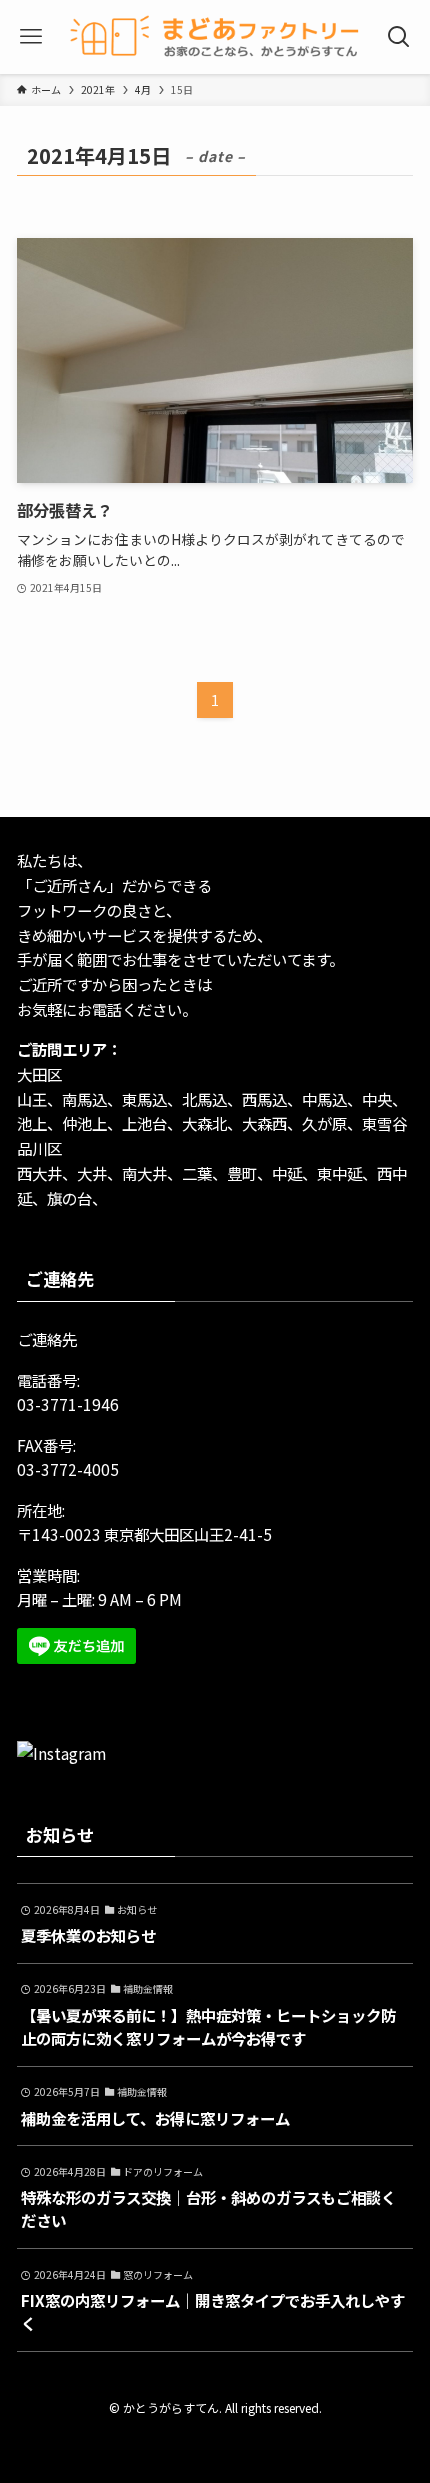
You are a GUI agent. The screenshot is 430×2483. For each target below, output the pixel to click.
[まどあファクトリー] (215, 37)
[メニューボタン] (31, 37)
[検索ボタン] (399, 37)
